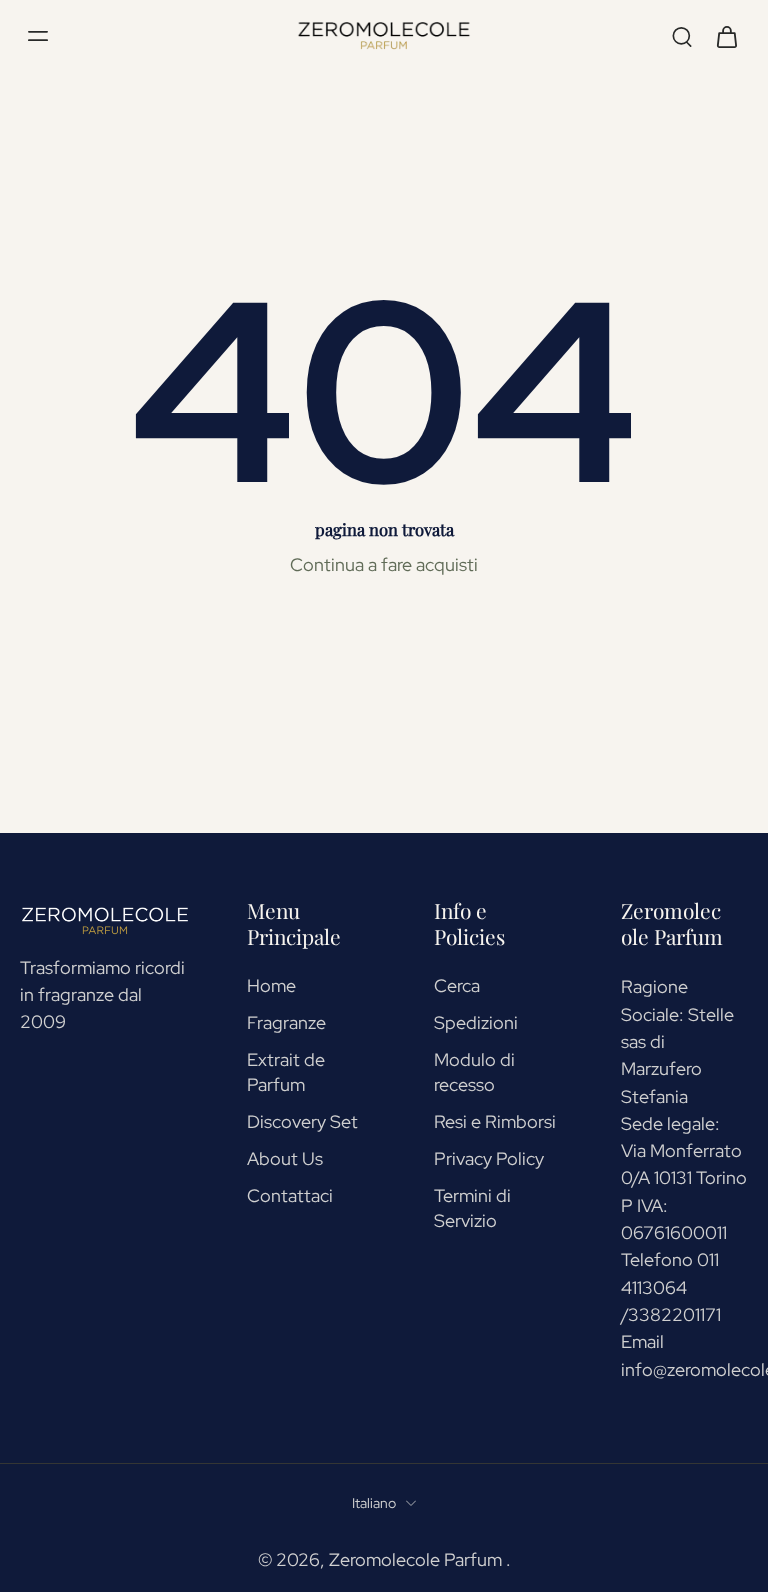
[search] (682, 36)
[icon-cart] (726, 35)
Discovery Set (302, 1121)
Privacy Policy (489, 1158)
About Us (285, 1158)
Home (271, 985)
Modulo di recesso (474, 1072)
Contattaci (290, 1195)
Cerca (457, 985)
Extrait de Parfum (286, 1072)
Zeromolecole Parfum (417, 1559)
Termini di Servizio (472, 1208)
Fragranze (286, 1022)
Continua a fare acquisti (384, 564)
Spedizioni (476, 1022)
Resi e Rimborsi (495, 1121)
